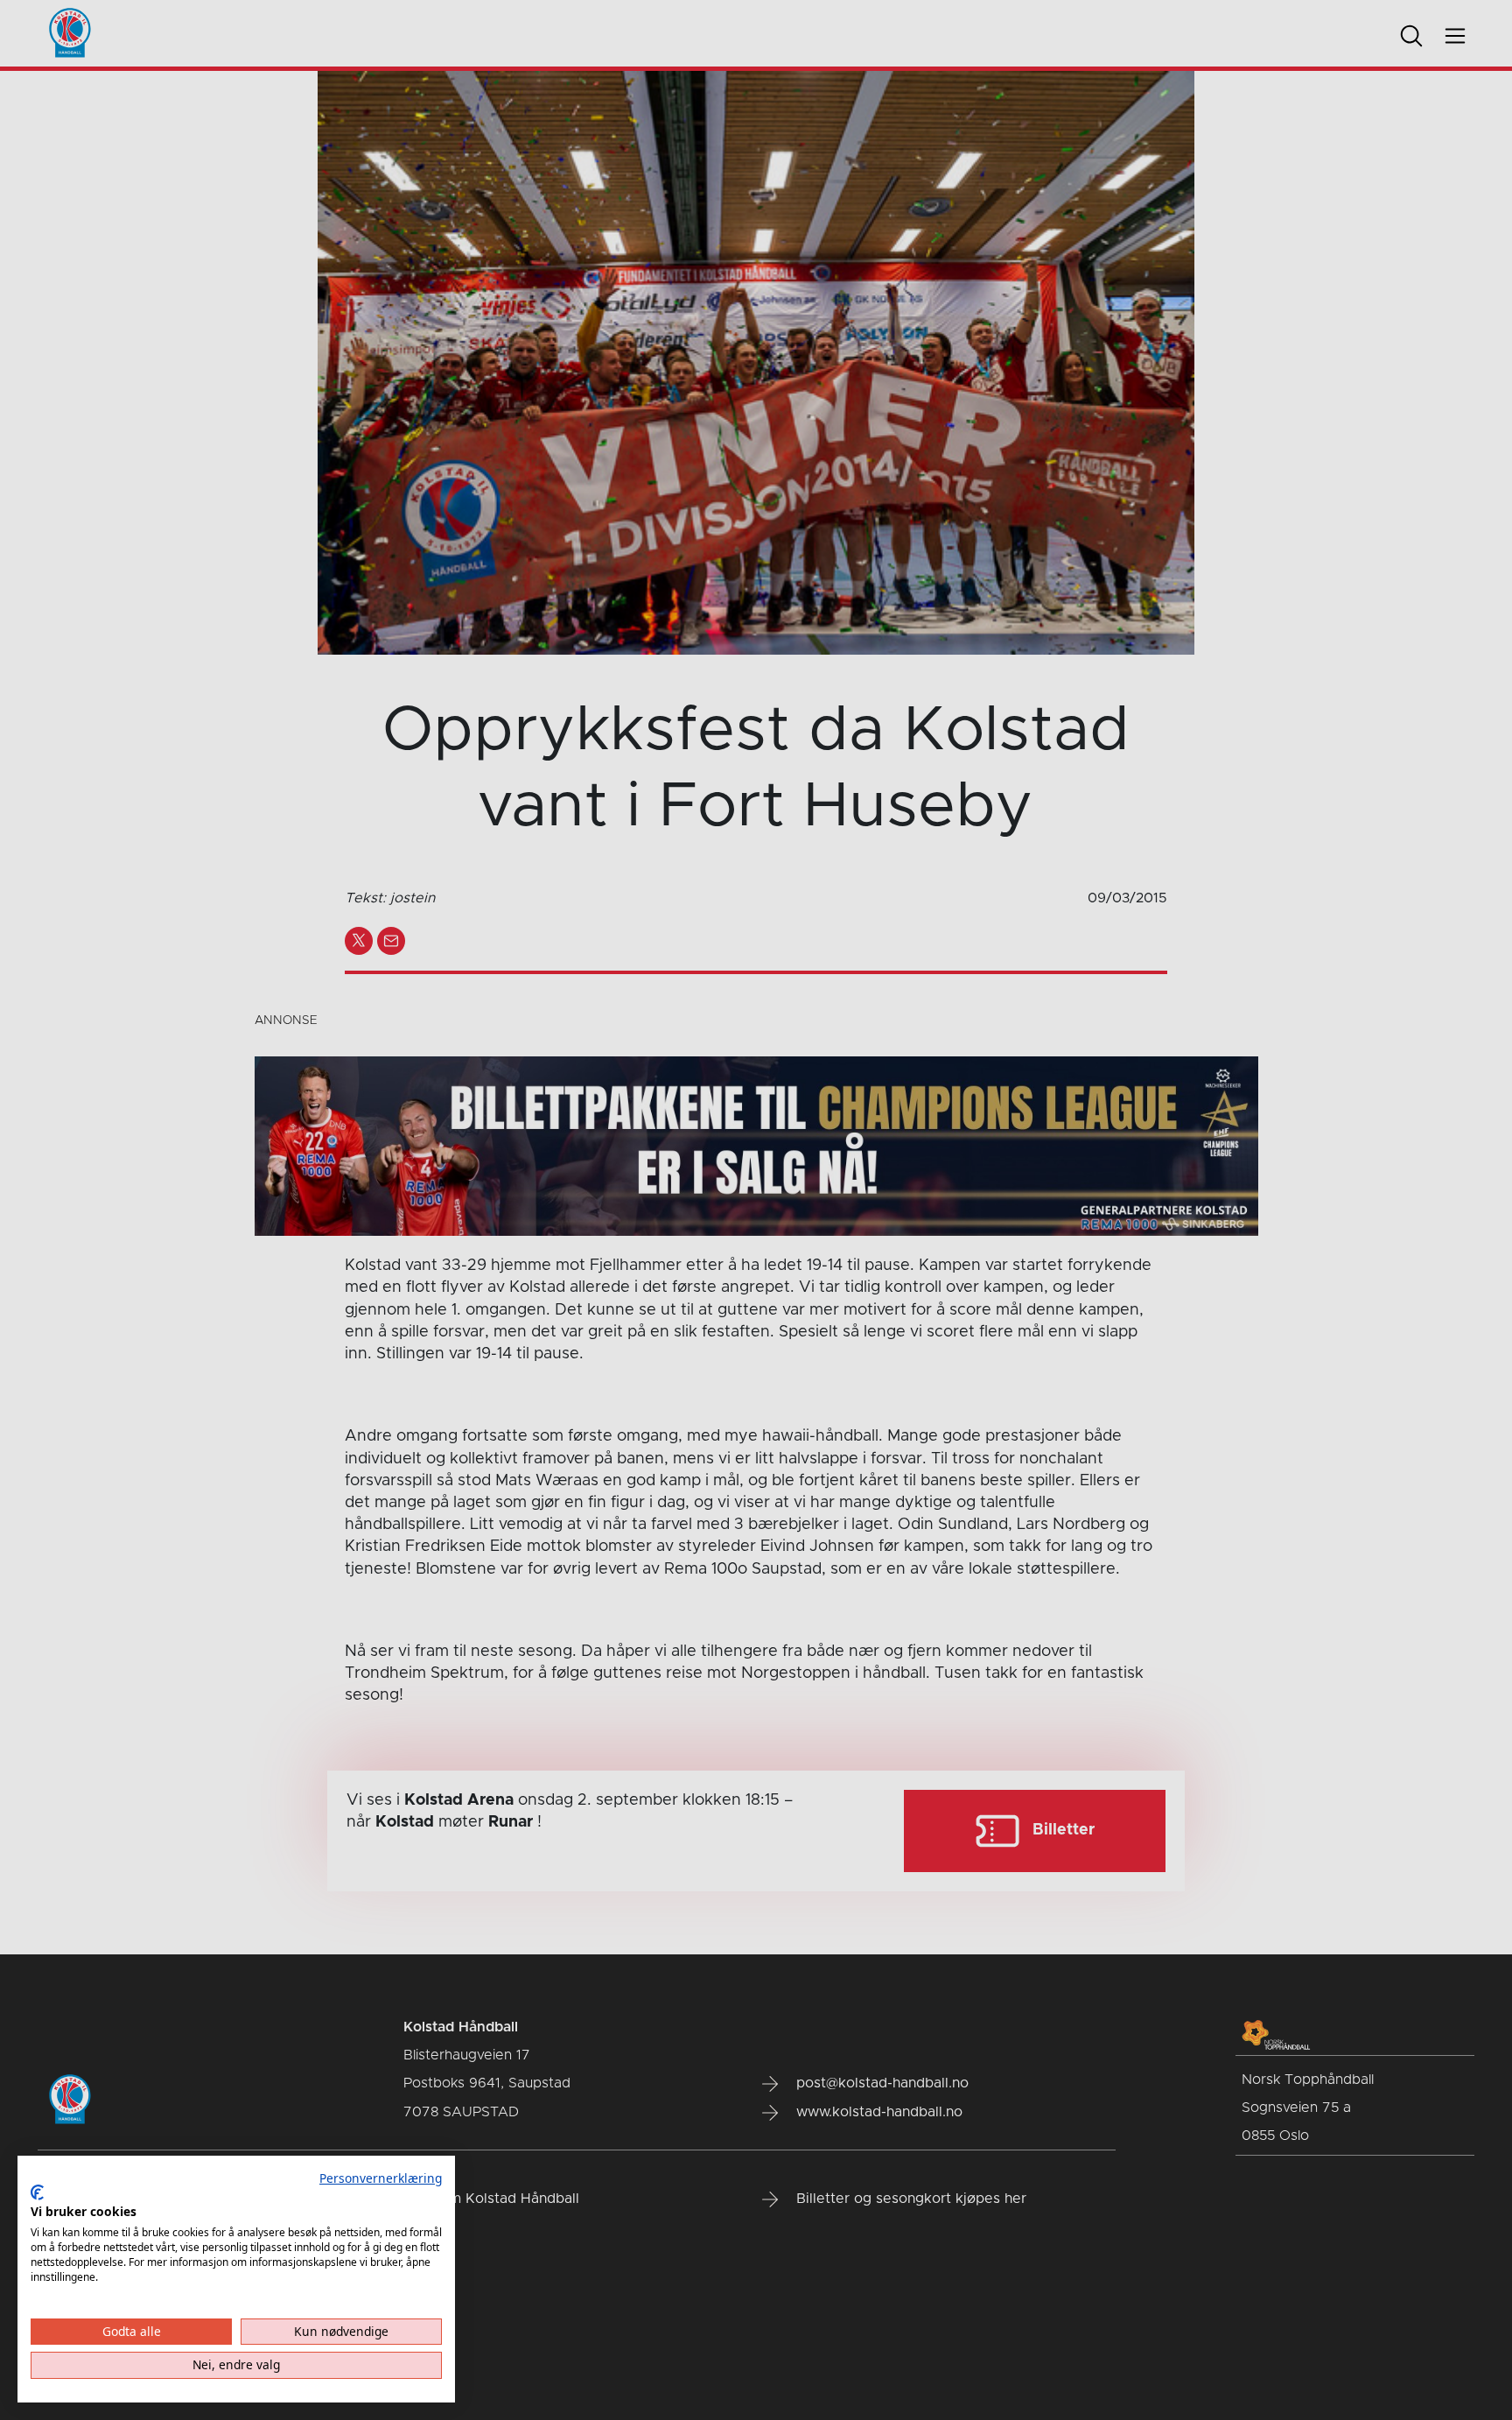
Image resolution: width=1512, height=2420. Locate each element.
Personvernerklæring (381, 2178)
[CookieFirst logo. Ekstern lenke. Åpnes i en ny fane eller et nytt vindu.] (37, 2192)
